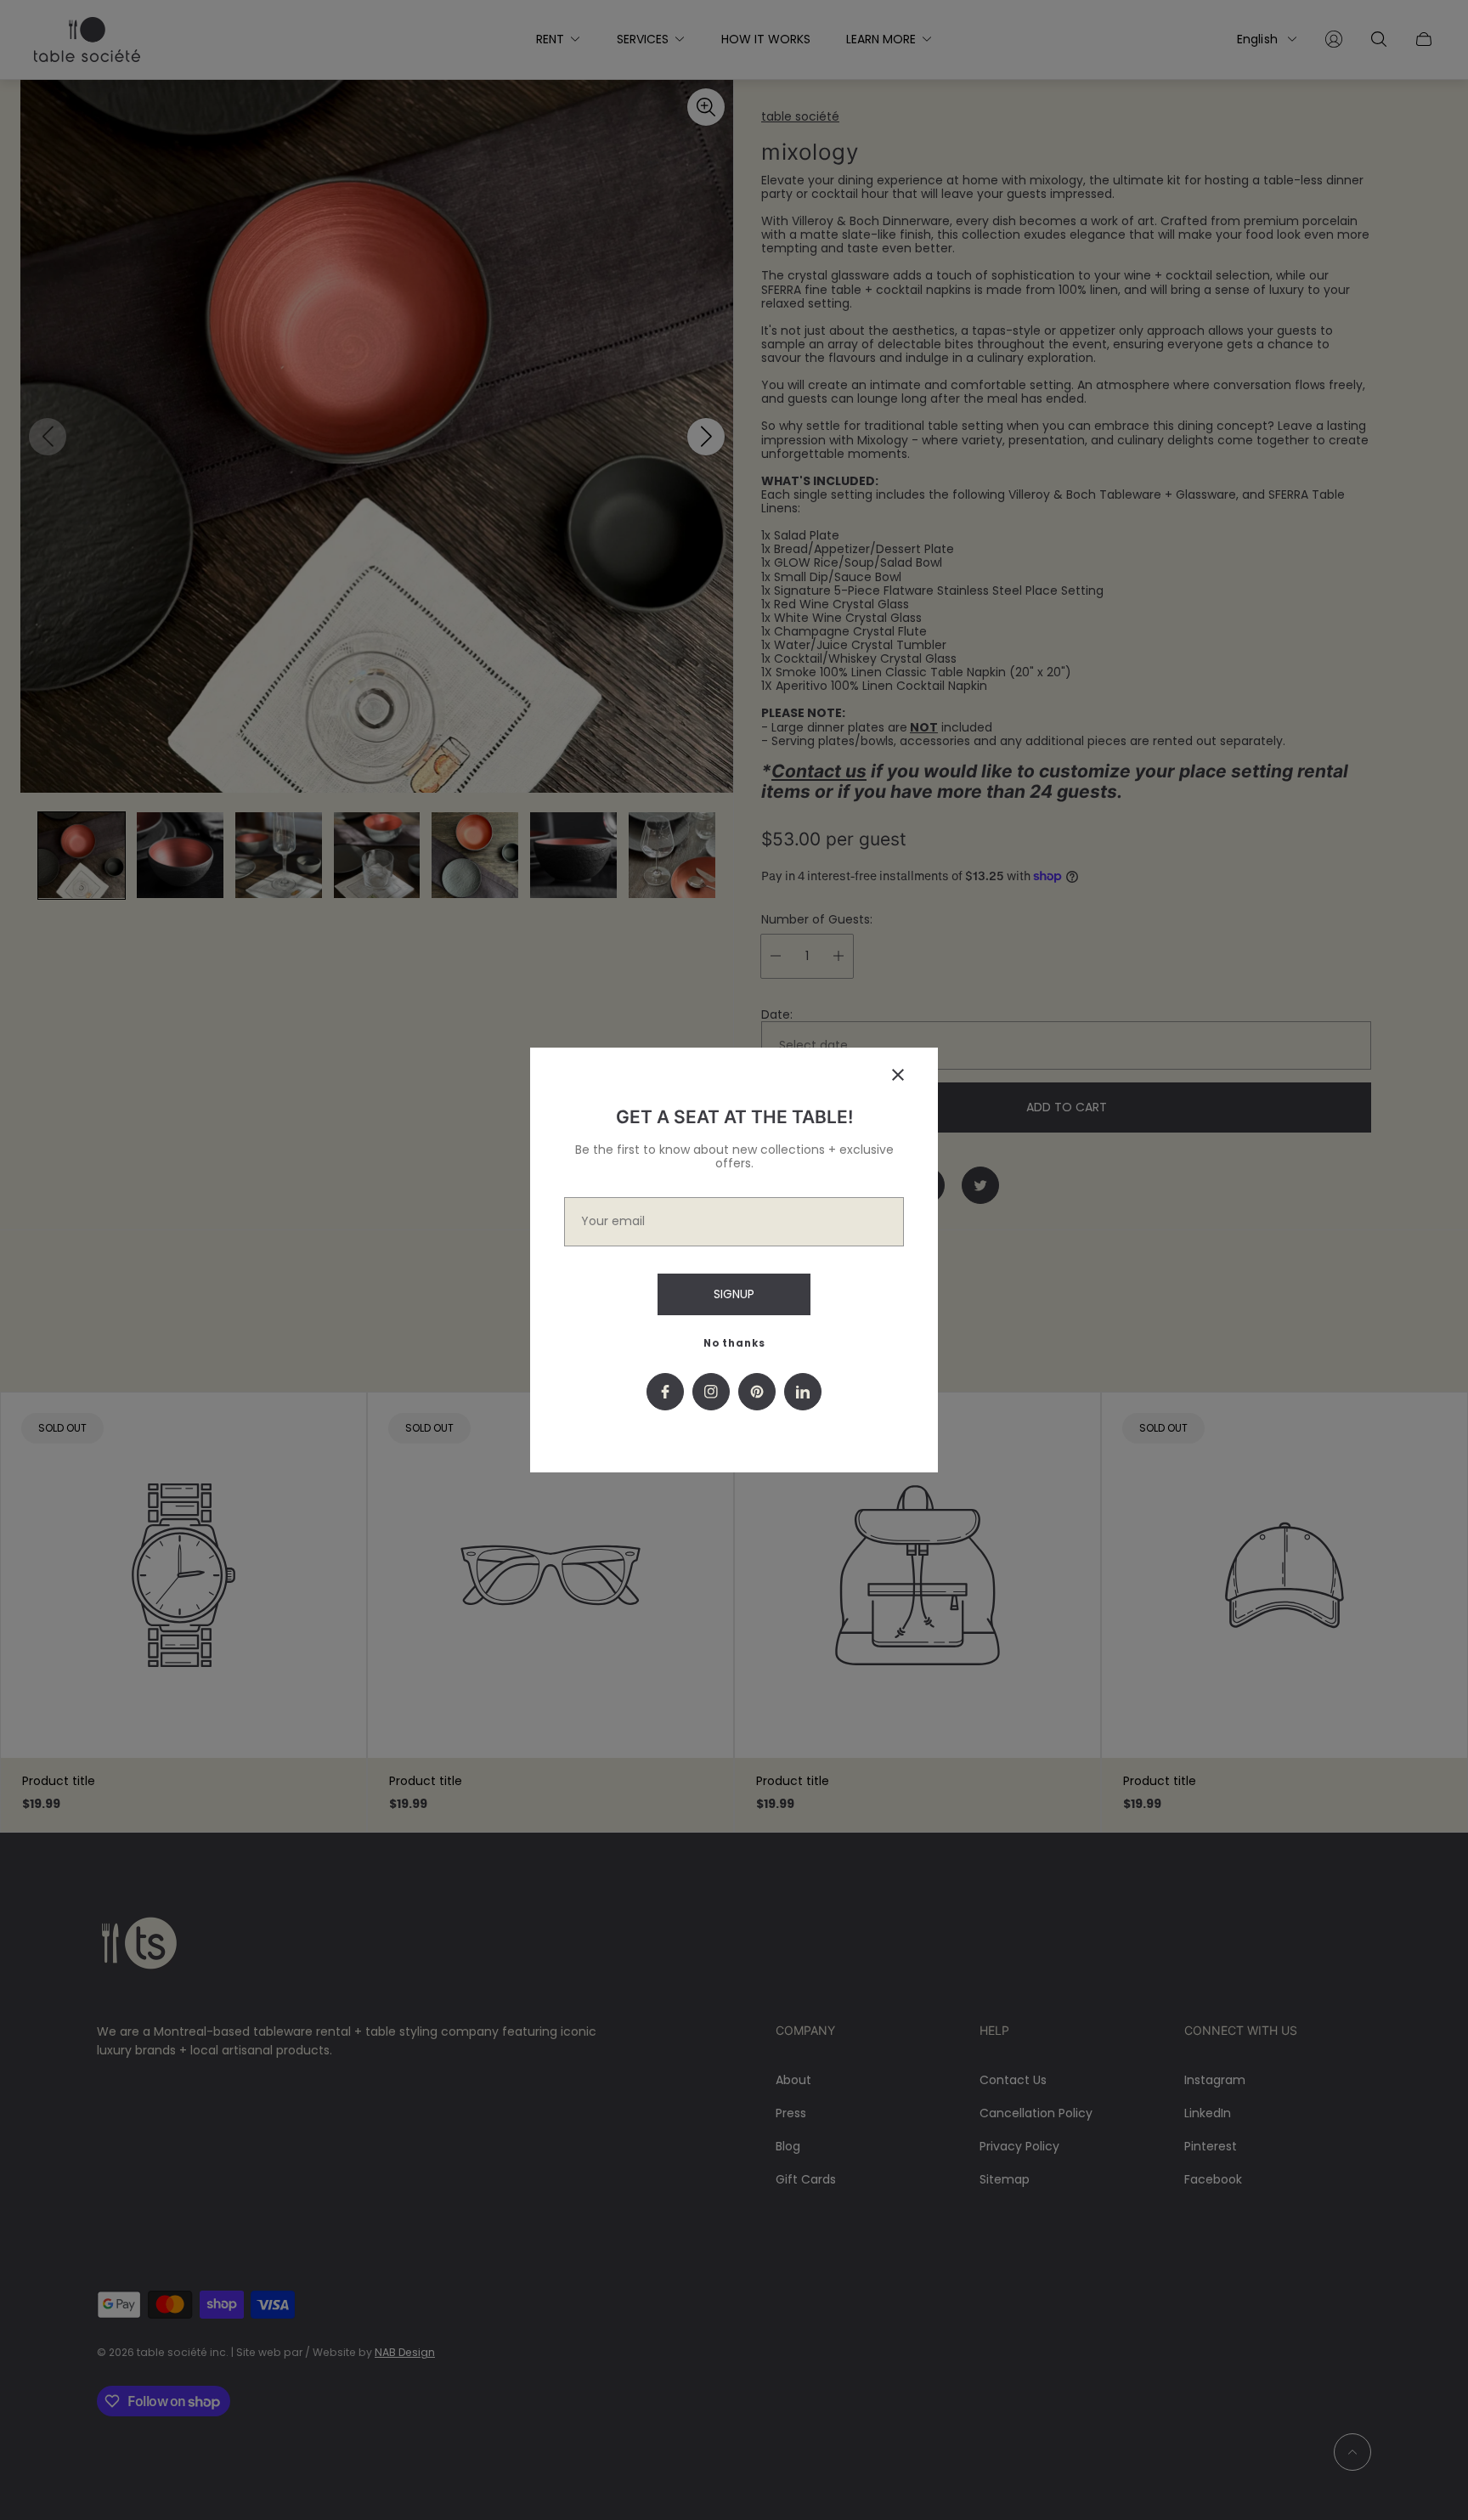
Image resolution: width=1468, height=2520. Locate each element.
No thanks (734, 1343)
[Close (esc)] (898, 1075)
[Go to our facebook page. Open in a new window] (665, 1392)
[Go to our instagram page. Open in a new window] (711, 1392)
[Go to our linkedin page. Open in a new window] (803, 1392)
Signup (734, 1294)
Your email (613, 1221)
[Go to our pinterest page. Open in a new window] (757, 1392)
